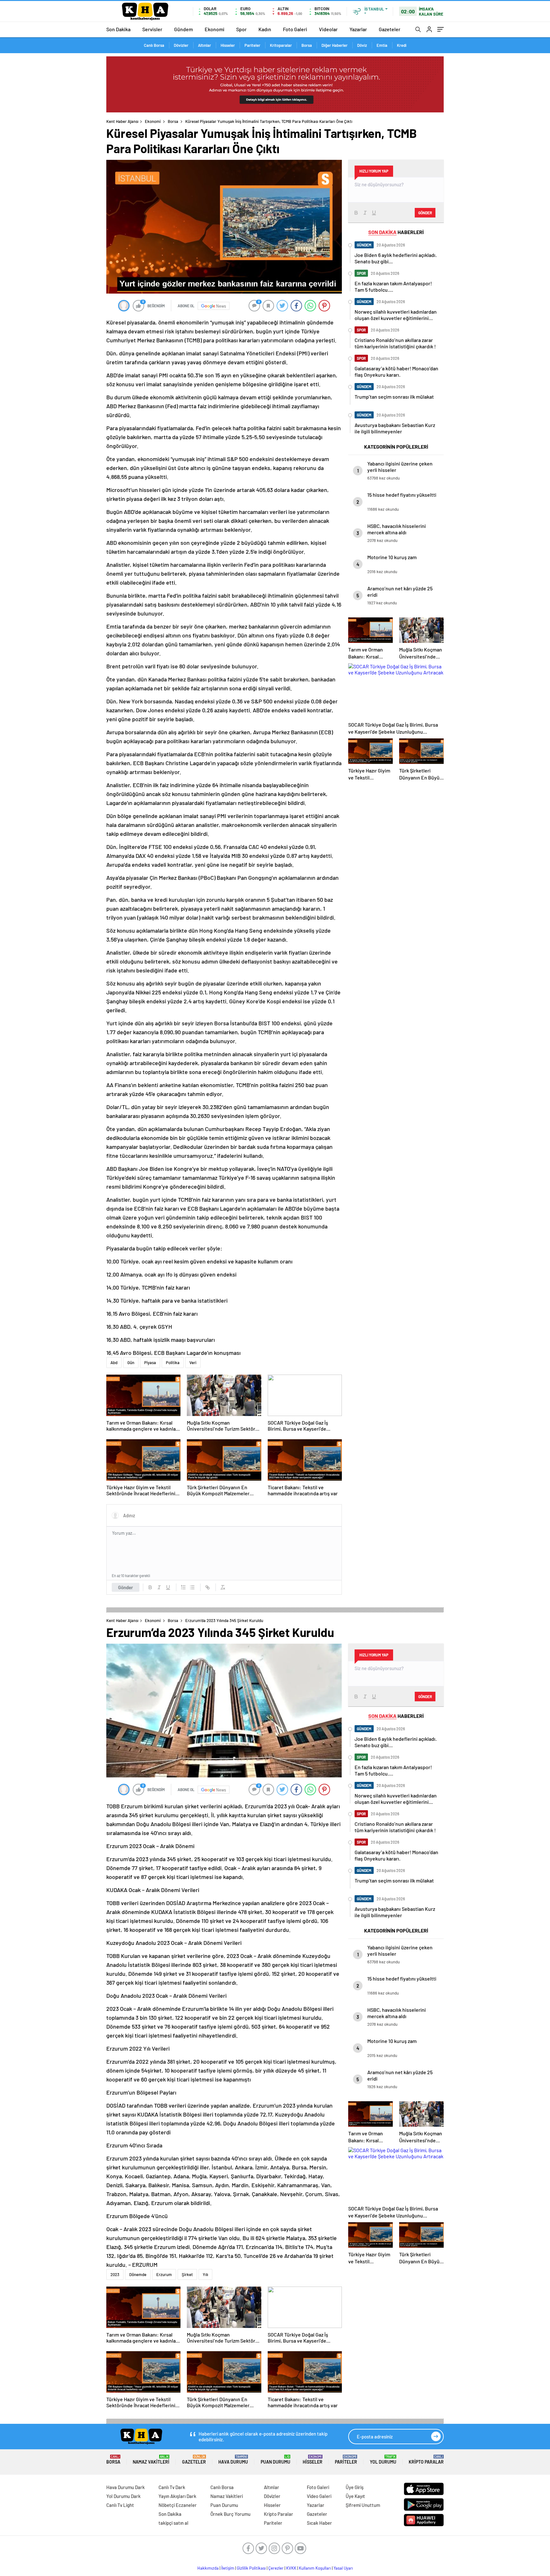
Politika (173, 1363)
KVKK (291, 2568)
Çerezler (276, 2568)
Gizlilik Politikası (251, 2568)
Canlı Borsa (154, 45)
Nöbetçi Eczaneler (178, 2505)
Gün (131, 1363)
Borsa (307, 45)
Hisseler (228, 45)
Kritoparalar (281, 45)
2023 (115, 2274)
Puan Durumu (275, 2460)
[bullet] (192, 1587)
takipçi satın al (173, 2523)
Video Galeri (319, 2496)
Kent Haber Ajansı (122, 121)
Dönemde (138, 2274)
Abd (114, 1363)
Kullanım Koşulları (315, 2568)
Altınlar (204, 45)
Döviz (362, 45)
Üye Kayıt (355, 2496)
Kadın (265, 29)
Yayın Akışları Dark (177, 2496)
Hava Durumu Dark (126, 2487)
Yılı (205, 2274)
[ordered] (183, 1587)
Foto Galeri (295, 29)
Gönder (126, 1587)
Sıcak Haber (319, 2523)
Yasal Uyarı (343, 2568)
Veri (193, 1363)
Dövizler (181, 45)
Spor (241, 29)
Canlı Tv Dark (172, 2487)
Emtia (382, 45)
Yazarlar (358, 29)
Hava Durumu (233, 2460)
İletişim (228, 2568)
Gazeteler (390, 29)
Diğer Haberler (335, 45)
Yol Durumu (383, 2460)
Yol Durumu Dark (123, 2496)
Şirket (187, 2274)
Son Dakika (118, 29)
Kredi (402, 45)
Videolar (328, 29)
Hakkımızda (208, 2568)
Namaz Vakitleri (151, 2460)
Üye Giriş (355, 2487)
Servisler (152, 29)
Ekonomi (215, 29)
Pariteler (252, 45)
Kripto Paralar (426, 2460)
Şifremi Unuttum (363, 2505)
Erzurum (164, 2274)
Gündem (183, 29)
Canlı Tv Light (120, 2505)
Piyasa (150, 1363)
